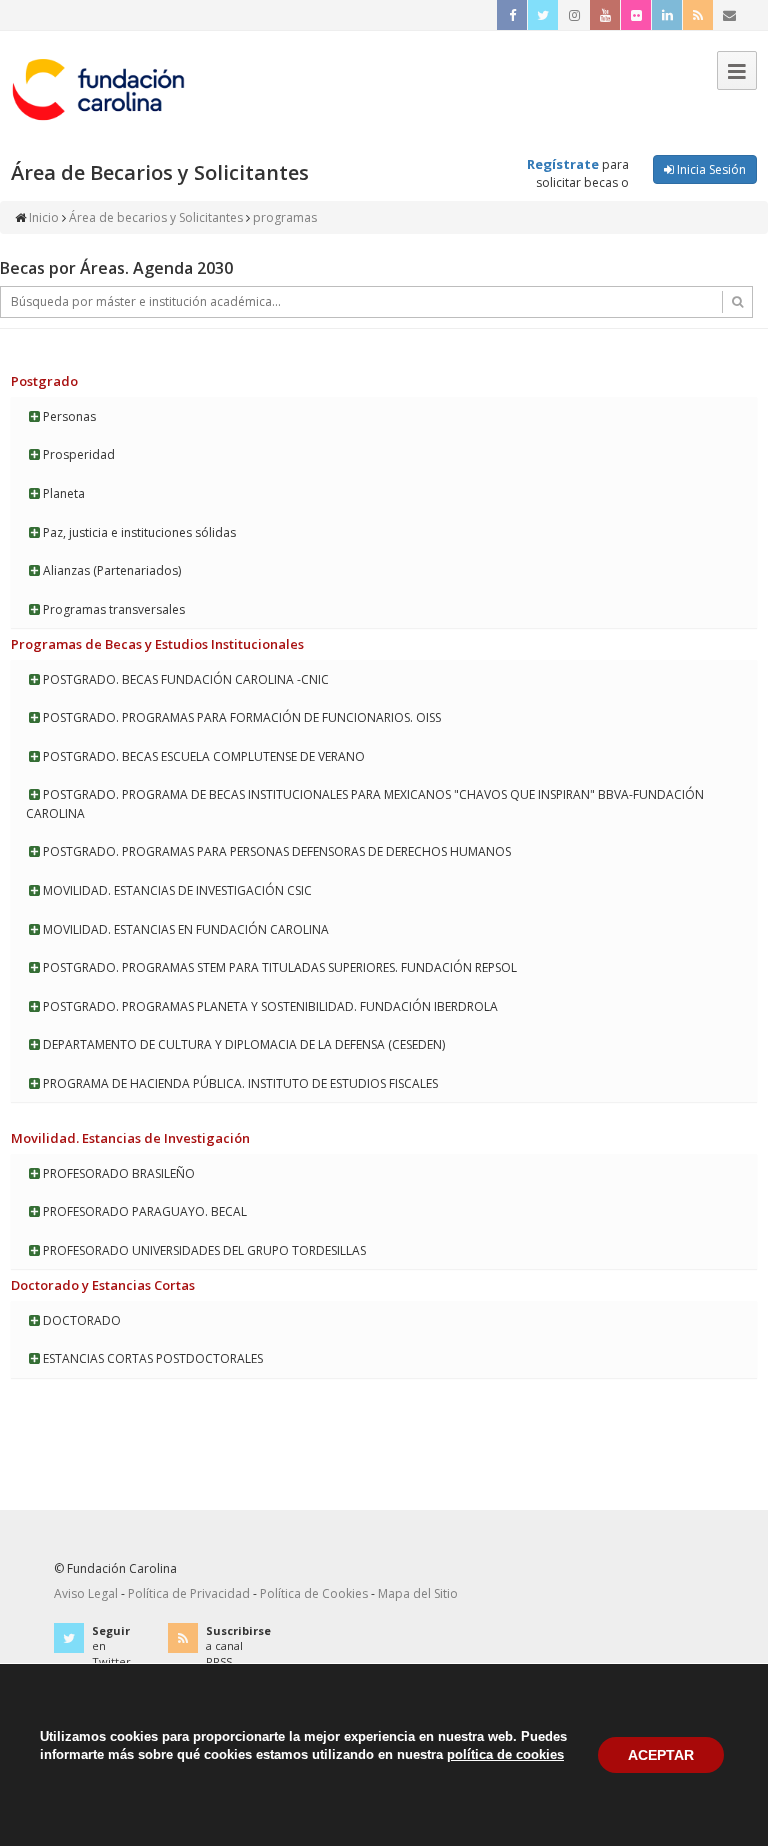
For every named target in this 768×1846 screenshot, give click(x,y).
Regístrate (563, 164)
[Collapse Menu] (737, 70)
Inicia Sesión (710, 169)
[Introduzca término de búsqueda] (376, 302)
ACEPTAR (661, 1755)
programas (285, 217)
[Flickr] (636, 15)
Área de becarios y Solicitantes (156, 217)
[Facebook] (512, 15)
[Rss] (698, 15)
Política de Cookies (314, 1593)
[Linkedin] (667, 15)
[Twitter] (543, 15)
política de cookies (505, 1754)
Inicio (44, 217)
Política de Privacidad (189, 1593)
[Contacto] (729, 15)
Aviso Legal (86, 1593)
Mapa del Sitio (418, 1593)
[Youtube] (605, 15)
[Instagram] (574, 15)
